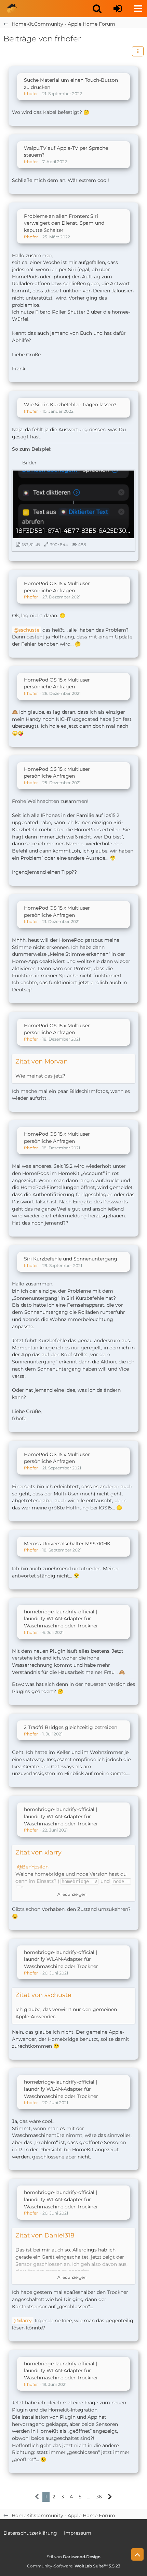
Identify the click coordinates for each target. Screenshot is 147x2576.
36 (99, 2497)
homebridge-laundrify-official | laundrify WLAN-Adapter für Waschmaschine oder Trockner (61, 1619)
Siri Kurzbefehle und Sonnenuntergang (71, 1259)
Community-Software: (74, 2566)
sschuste (29, 630)
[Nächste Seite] (110, 2497)
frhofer (31, 94)
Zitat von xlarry (38, 1852)
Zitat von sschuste (43, 1995)
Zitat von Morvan (42, 1061)
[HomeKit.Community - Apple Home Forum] (12, 9)
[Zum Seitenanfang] (137, 2554)
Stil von (74, 2557)
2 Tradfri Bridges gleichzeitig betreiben (71, 1727)
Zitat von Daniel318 (45, 2235)
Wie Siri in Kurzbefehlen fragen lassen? (70, 405)
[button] (97, 9)
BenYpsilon (35, 1867)
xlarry (25, 2321)
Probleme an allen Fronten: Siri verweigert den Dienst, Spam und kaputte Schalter (64, 223)
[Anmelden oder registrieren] (118, 9)
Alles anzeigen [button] (72, 1894)
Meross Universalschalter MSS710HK (67, 1544)
